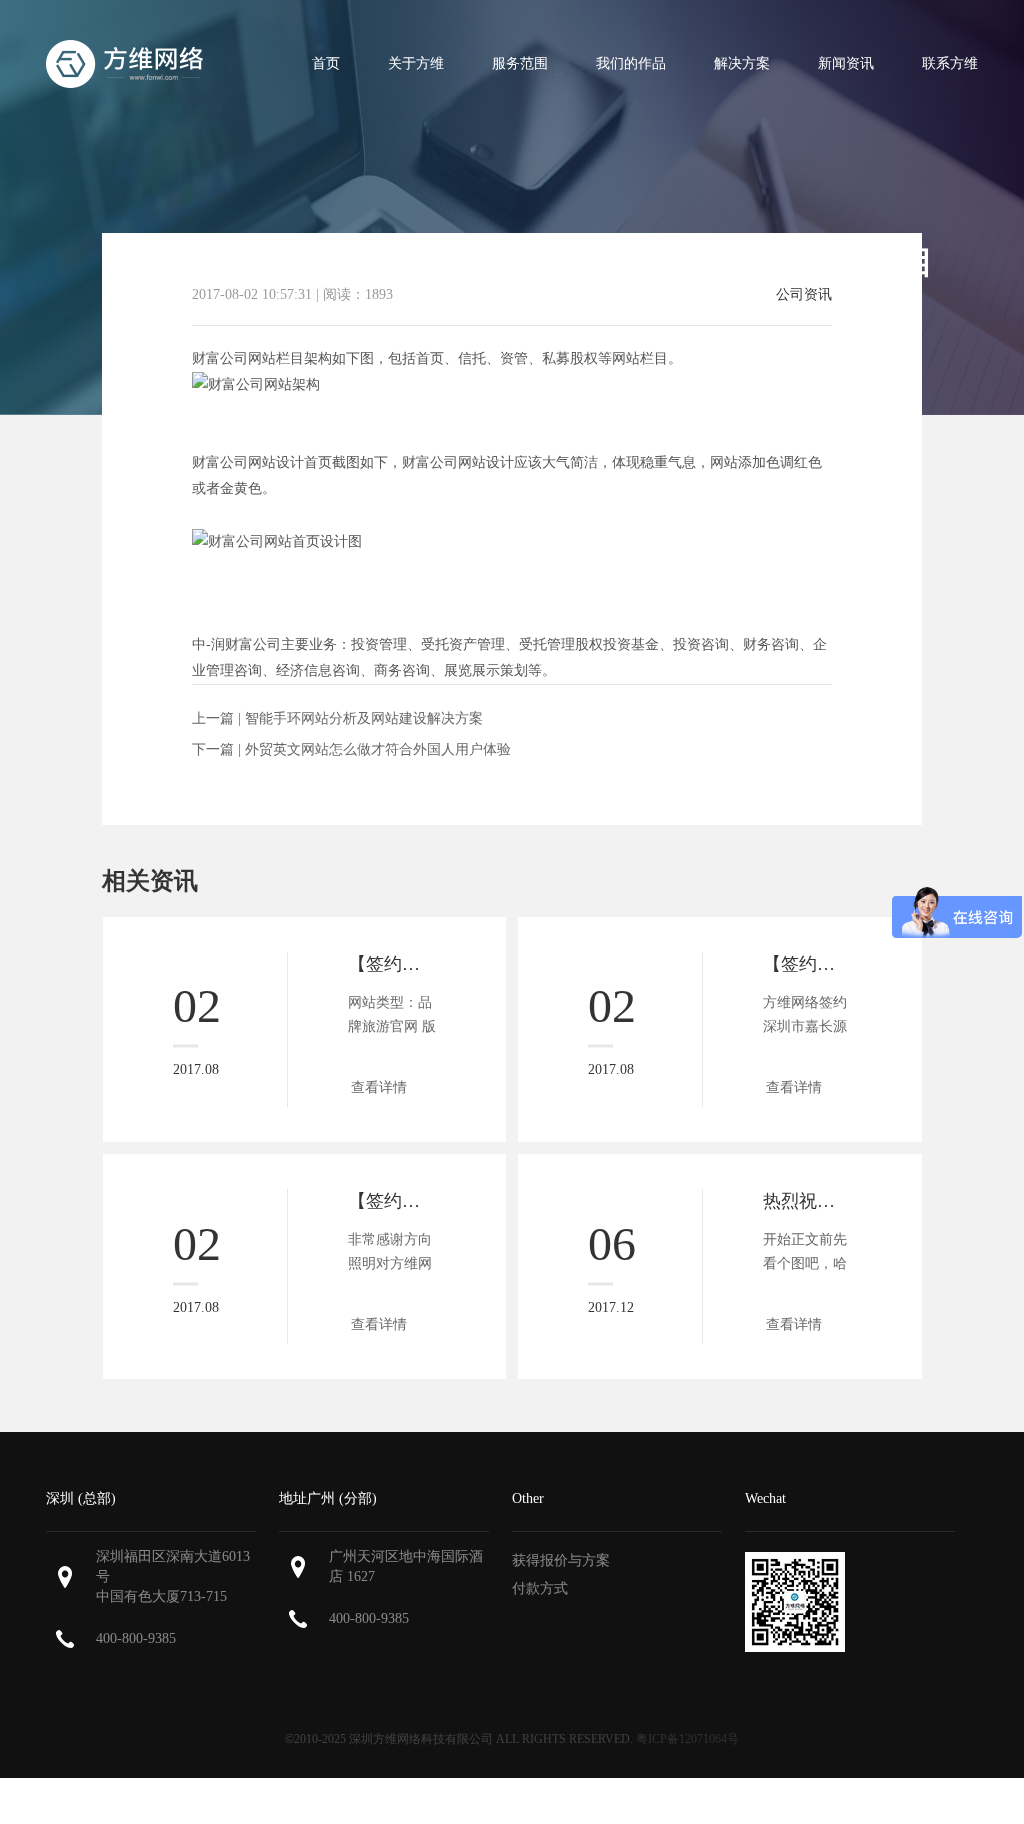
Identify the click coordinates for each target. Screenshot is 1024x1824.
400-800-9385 (136, 1638)
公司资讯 (804, 295)
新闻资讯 (846, 63)
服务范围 (520, 63)
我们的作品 (631, 63)
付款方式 (540, 1588)
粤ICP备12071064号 (687, 1739)
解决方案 (742, 63)
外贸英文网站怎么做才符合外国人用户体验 (378, 749)
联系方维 (950, 63)
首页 (326, 63)
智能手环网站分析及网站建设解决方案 (364, 718)
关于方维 (416, 63)
